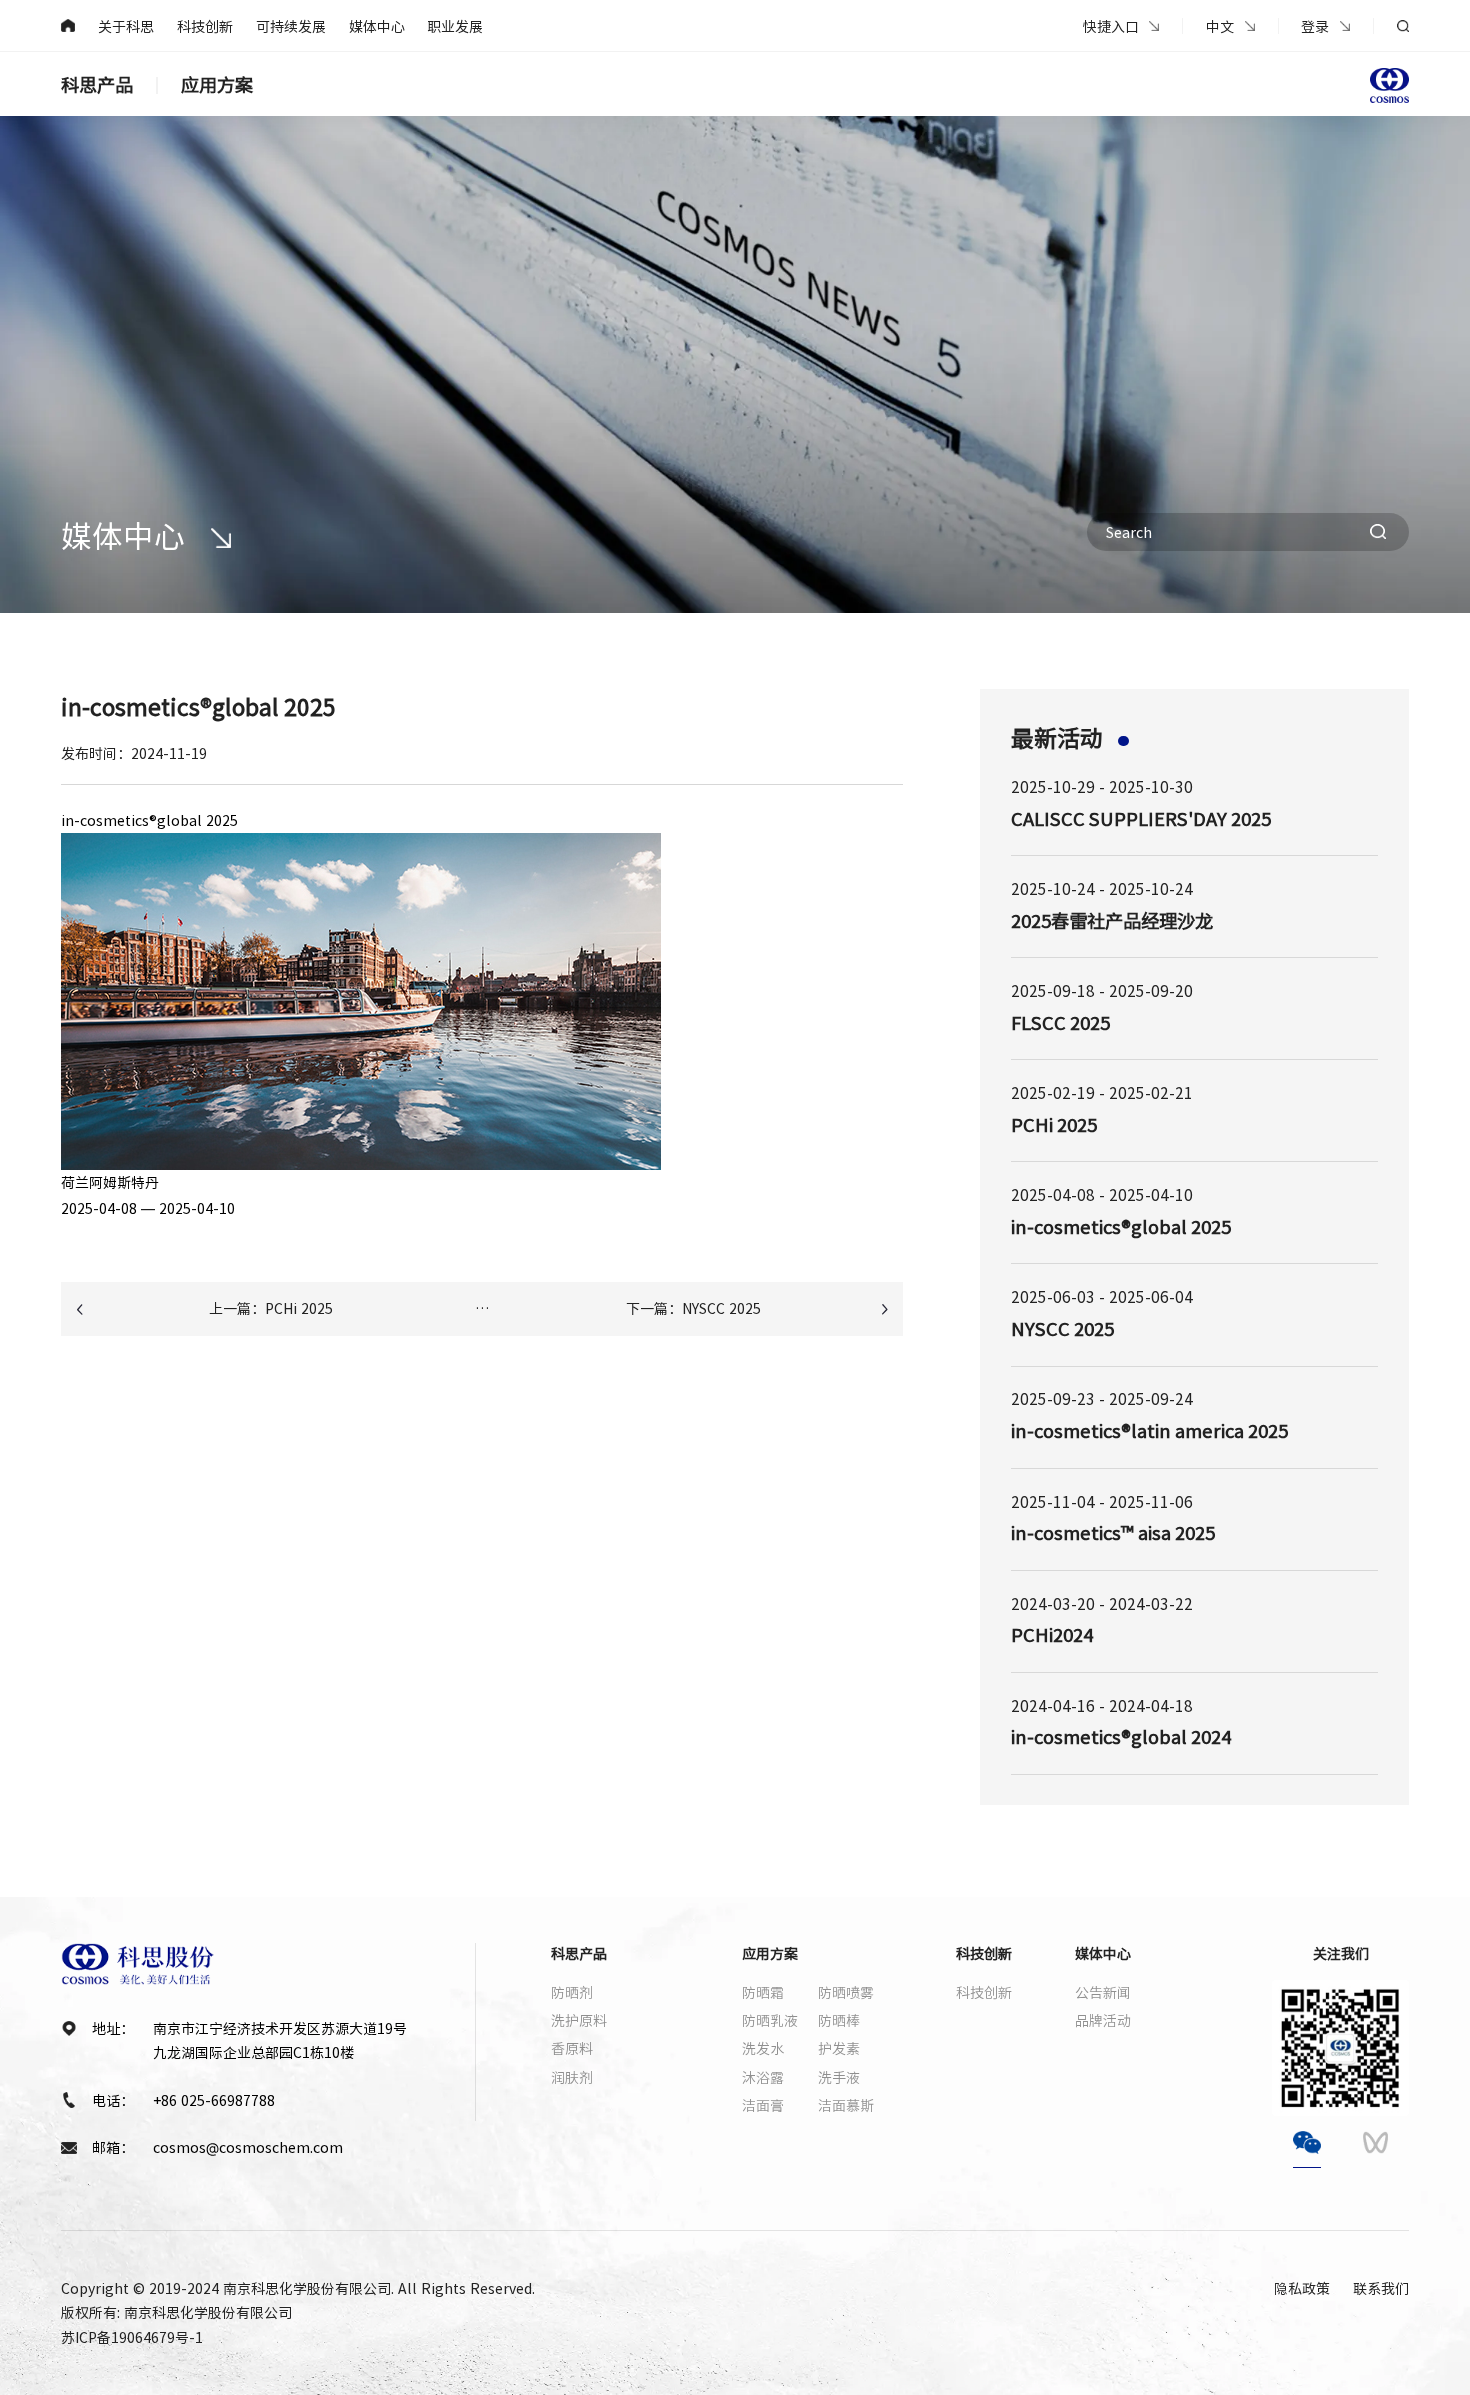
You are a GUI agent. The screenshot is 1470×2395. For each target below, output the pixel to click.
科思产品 (97, 84)
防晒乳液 (770, 2020)
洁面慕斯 (846, 2105)
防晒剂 (572, 1992)
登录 (1315, 26)
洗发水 (763, 2048)
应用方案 (217, 84)
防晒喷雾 (846, 1992)
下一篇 (693, 1308)
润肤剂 (572, 2077)
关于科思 (126, 26)
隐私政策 (1302, 2288)
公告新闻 (1103, 1992)
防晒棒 (839, 2020)
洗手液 (839, 2077)
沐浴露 (763, 2077)
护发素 (839, 2048)
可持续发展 (291, 26)
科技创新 (205, 26)
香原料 (572, 2048)
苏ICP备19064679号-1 (132, 2337)
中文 (1220, 26)
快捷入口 (1111, 26)
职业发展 (455, 26)
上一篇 (271, 1308)
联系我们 (1381, 2288)
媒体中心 (377, 26)
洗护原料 (579, 2020)
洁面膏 (763, 2105)
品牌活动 (1103, 2020)
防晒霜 (763, 1992)
